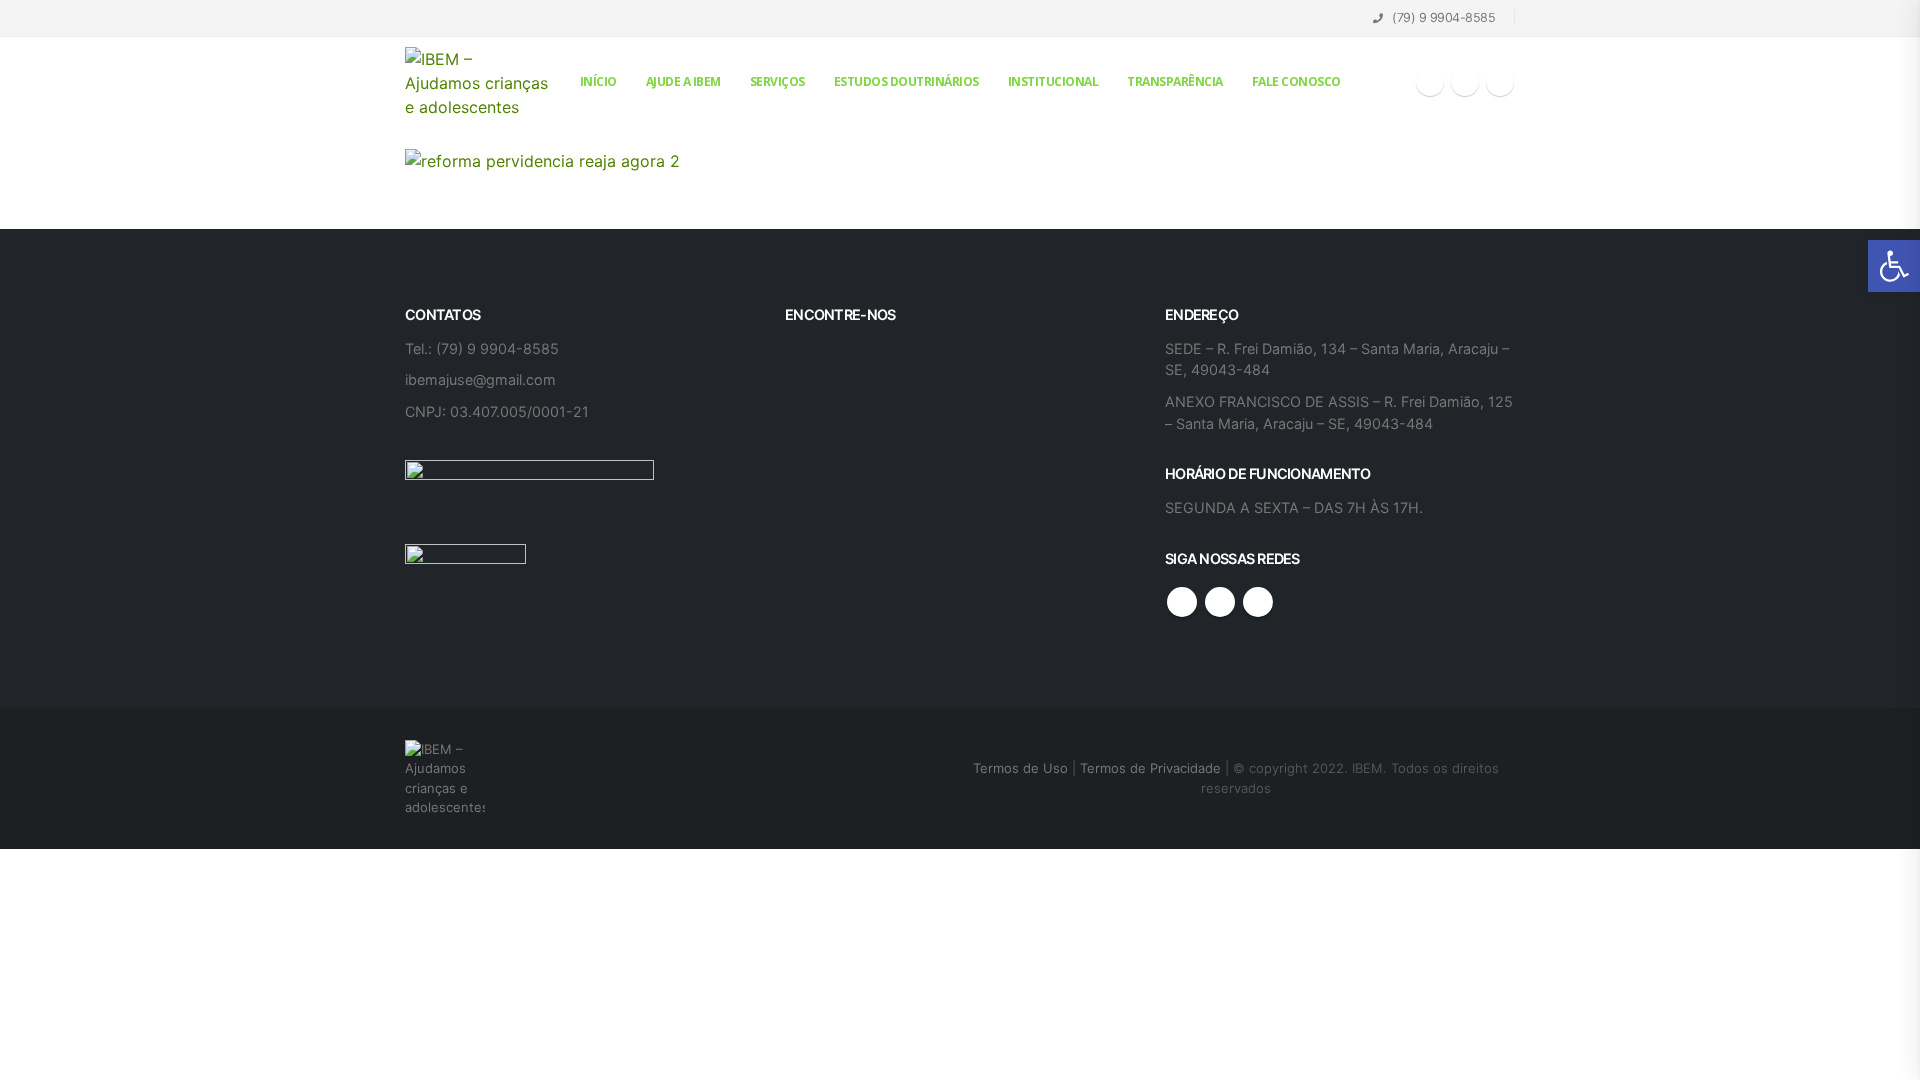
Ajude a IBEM (683, 81)
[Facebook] (1430, 82)
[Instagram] (1500, 82)
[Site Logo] (478, 83)
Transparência (1175, 81)
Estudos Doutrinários (906, 81)
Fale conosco (1296, 81)
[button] (1894, 266)
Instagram (1258, 602)
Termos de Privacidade (1150, 768)
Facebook (1182, 602)
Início (598, 81)
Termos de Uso (1022, 768)
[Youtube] (1465, 82)
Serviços (777, 81)
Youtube (1220, 602)
